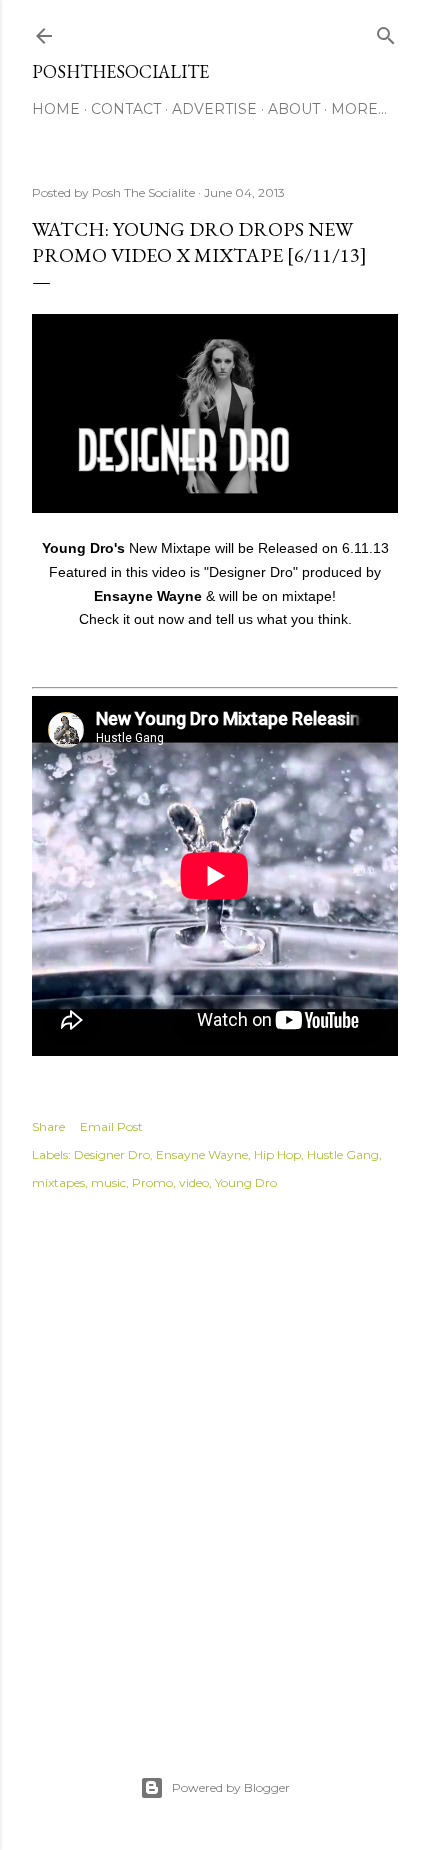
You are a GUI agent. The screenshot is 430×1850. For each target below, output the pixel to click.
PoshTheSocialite (120, 71)
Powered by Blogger (231, 1787)
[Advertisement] (215, 1461)
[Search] (386, 31)
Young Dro (246, 1182)
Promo (152, 1182)
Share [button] (48, 1126)
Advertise (214, 109)
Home (56, 109)
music (108, 1182)
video (194, 1182)
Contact (126, 109)
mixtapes (58, 1182)
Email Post (111, 1126)
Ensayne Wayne (202, 1154)
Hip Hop (277, 1154)
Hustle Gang (343, 1154)
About (294, 109)
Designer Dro (112, 1154)
